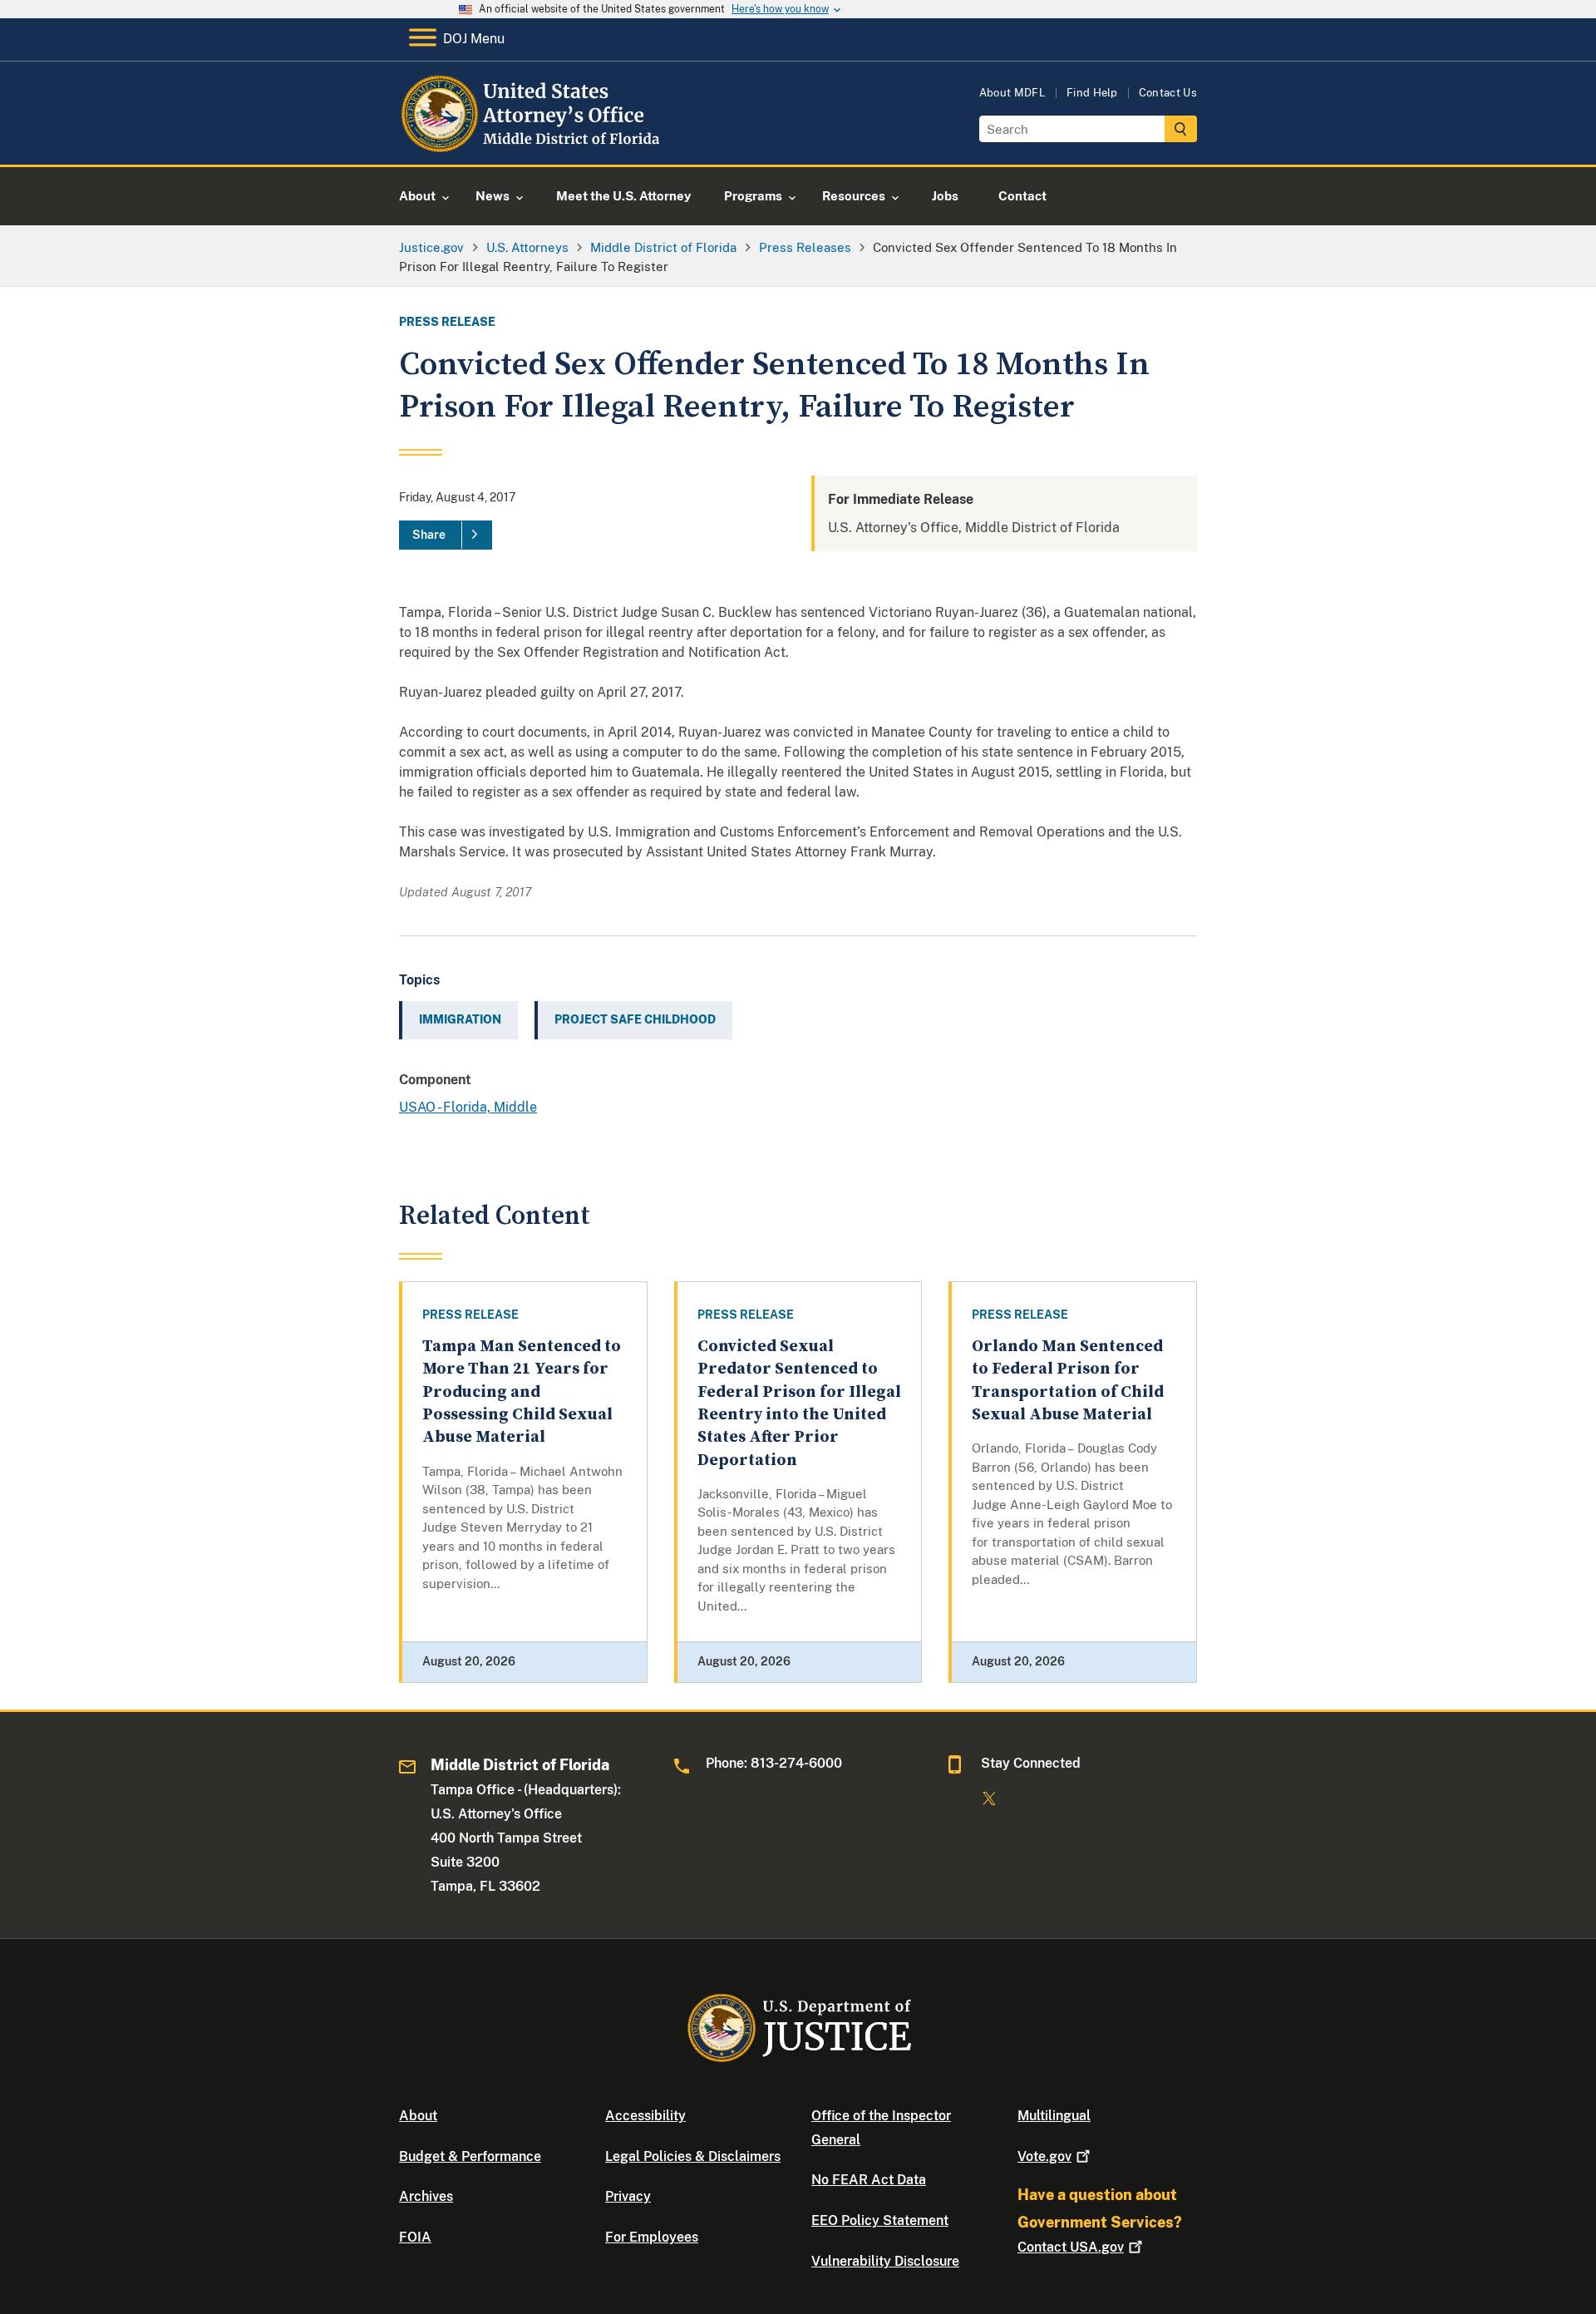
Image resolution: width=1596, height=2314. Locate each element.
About (418, 2116)
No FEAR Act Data (869, 2180)
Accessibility (645, 2116)
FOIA (415, 2237)
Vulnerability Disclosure (885, 2261)
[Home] (534, 145)
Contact (1071, 2247)
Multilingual (1054, 2116)
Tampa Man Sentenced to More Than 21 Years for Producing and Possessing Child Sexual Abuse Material (522, 1392)
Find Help (1092, 93)
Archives (426, 2196)
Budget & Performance (470, 2156)
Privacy (628, 2196)
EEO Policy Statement (880, 2220)
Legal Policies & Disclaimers (693, 2156)
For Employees (652, 2237)
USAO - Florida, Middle (468, 1107)
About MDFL (1012, 93)
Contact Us (1168, 93)
